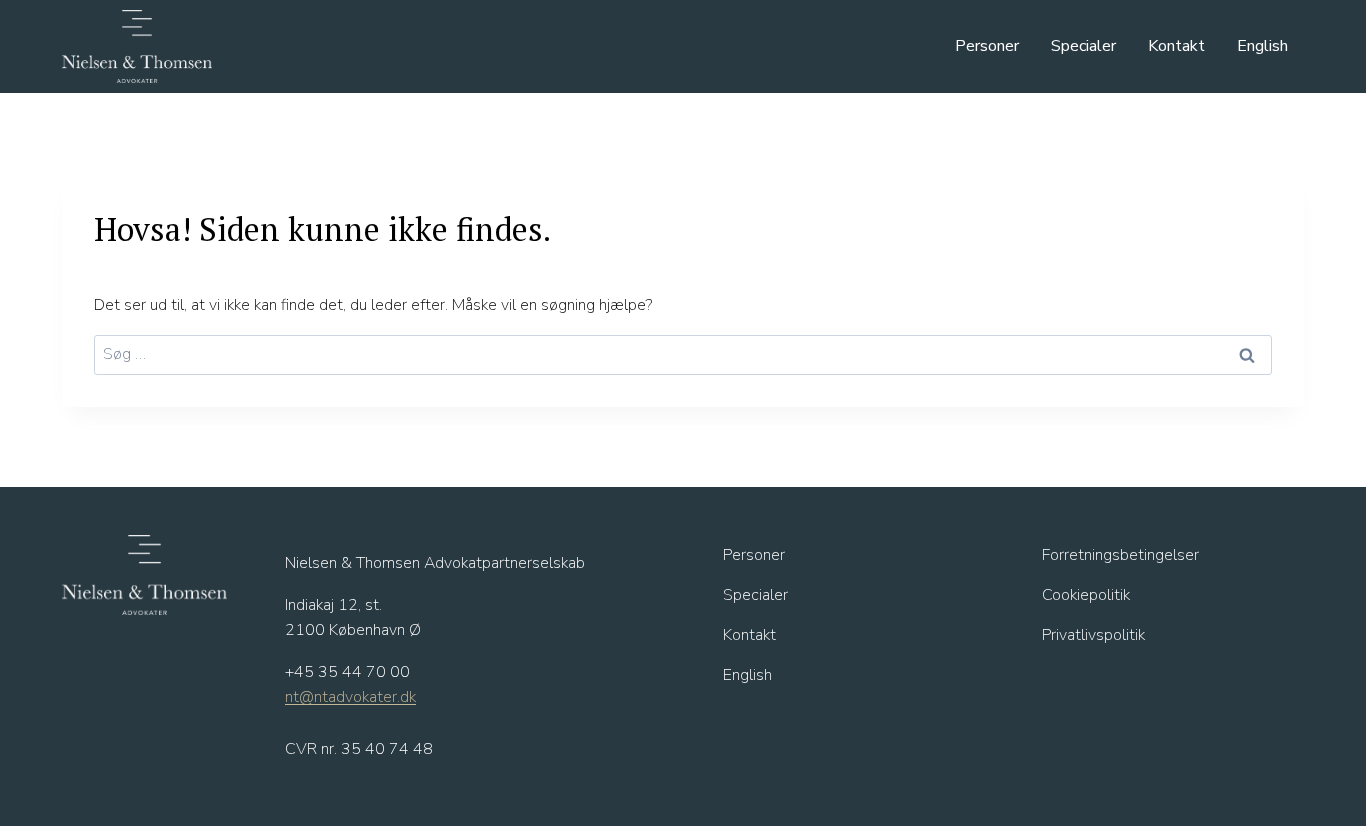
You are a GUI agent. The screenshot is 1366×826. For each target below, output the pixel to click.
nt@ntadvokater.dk (350, 697)
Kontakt (1176, 46)
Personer (987, 46)
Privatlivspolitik (1093, 635)
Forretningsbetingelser (1120, 555)
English (1262, 46)
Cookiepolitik (1086, 595)
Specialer (1083, 46)
